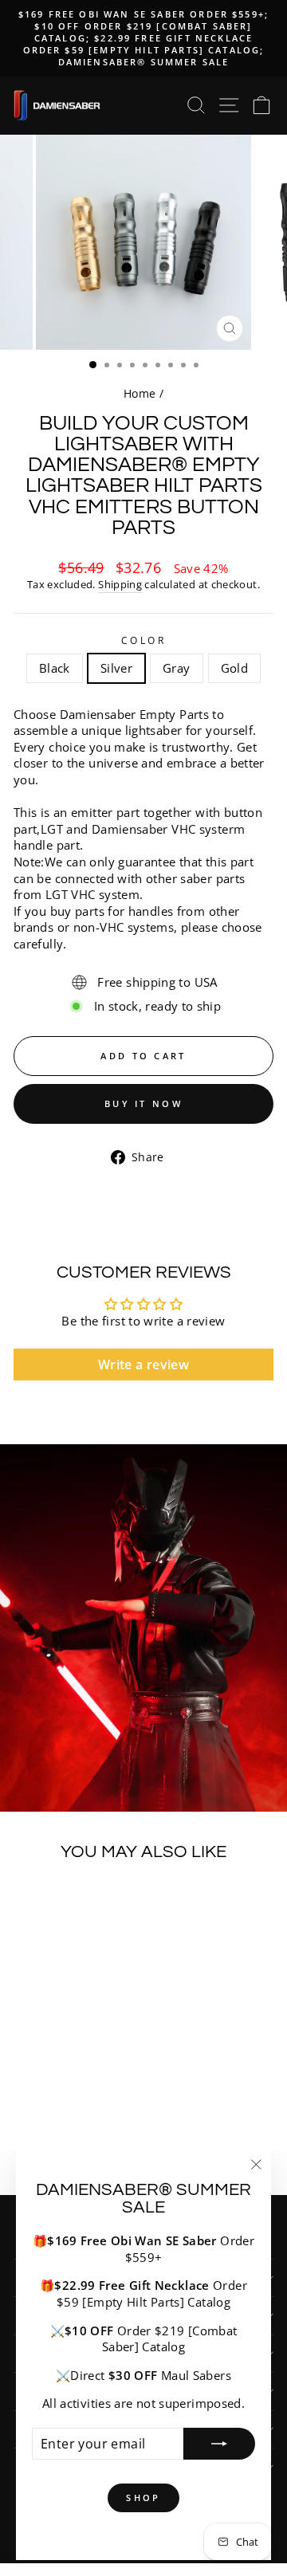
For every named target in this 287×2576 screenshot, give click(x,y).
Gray (176, 668)
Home (140, 393)
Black (55, 668)
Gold (234, 668)
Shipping (120, 585)
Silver (116, 668)
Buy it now (143, 1103)
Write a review (143, 1365)
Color (144, 640)
